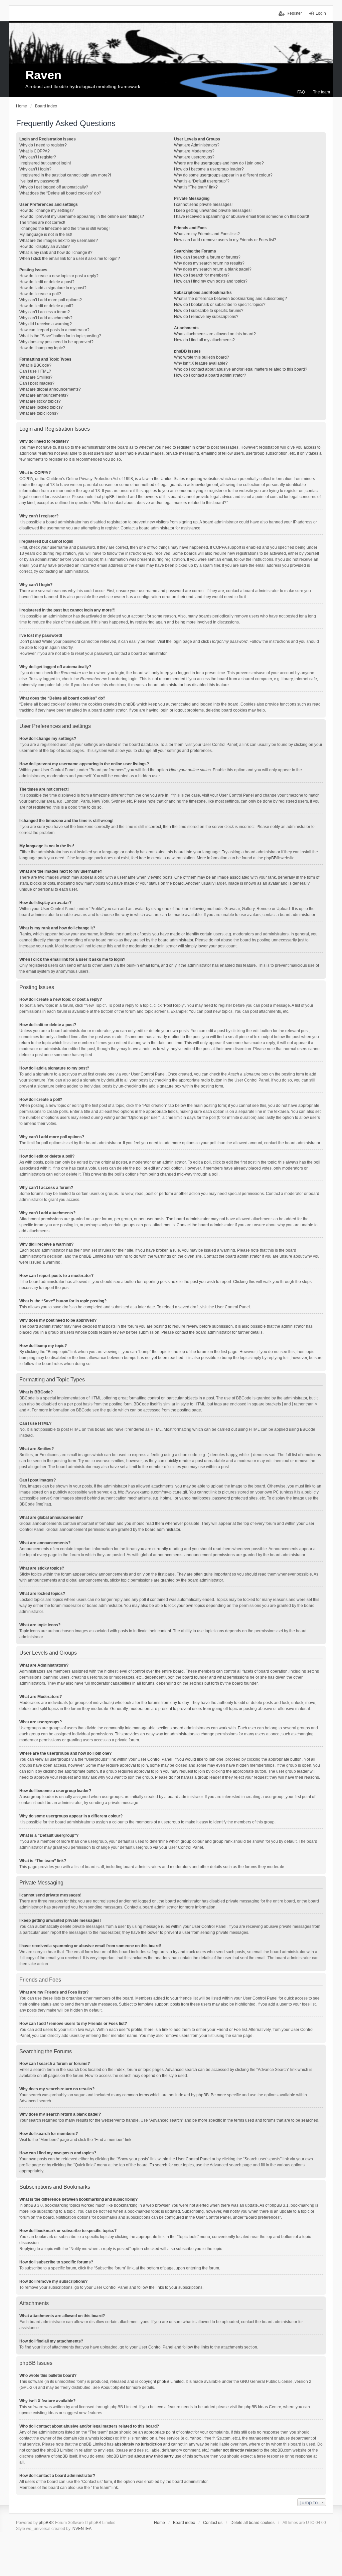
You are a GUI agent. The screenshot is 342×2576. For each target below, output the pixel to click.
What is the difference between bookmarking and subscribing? (230, 299)
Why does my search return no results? (209, 263)
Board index (184, 2523)
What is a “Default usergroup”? (202, 181)
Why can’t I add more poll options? (51, 300)
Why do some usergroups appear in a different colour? (223, 175)
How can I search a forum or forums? (207, 257)
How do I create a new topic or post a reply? (59, 276)
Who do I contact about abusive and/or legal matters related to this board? (241, 369)
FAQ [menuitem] (301, 92)
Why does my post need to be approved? (56, 342)
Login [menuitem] (321, 13)
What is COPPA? (35, 151)
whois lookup (101, 2438)
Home (159, 2523)
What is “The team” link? (196, 187)
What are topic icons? (39, 413)
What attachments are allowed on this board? (215, 334)
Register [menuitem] (294, 13)
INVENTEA (81, 2529)
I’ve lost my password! (39, 181)
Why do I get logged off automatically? (54, 187)
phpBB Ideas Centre (263, 2407)
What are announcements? (44, 395)
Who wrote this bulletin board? (202, 357)
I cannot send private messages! (203, 204)
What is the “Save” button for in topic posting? (60, 336)
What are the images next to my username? (59, 241)
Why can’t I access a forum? (45, 312)
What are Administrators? (197, 145)
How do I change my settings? (47, 210)
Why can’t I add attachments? (46, 318)
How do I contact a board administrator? (210, 375)
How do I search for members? (202, 275)
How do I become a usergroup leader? (209, 169)
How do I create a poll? (40, 294)
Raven (43, 75)
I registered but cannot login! (45, 163)
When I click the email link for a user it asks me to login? (70, 259)
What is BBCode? (35, 365)
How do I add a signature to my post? (53, 288)
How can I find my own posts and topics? (211, 281)
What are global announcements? (50, 389)
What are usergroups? (194, 157)
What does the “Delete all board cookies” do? (60, 193)
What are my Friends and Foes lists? (207, 234)
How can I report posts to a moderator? (54, 330)
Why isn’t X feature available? (201, 363)
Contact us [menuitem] (213, 2523)
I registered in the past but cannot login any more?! (65, 175)
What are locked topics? (41, 407)
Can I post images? (37, 383)
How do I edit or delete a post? (47, 282)
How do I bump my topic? (42, 348)
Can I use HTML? (35, 371)
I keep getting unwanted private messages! (213, 210)
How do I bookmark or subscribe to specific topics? (220, 305)
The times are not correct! (42, 223)
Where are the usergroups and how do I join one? (219, 163)
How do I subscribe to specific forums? (209, 311)
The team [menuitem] (321, 92)
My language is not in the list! (46, 235)
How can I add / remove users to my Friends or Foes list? (225, 240)
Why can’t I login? (35, 169)
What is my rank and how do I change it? (56, 253)
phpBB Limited (170, 2382)
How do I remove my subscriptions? (206, 317)
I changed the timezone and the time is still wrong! (64, 229)
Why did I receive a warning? (46, 324)
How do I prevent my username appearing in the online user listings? (82, 217)
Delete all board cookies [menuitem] (252, 2523)
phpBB (270, 858)
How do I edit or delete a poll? (46, 306)
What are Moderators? (194, 151)
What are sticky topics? (40, 401)
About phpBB (113, 2388)
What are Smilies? (36, 377)
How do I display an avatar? (45, 247)
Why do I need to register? (43, 145)
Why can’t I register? (38, 157)
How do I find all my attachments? (204, 340)
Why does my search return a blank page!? (213, 269)
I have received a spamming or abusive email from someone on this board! (241, 217)
